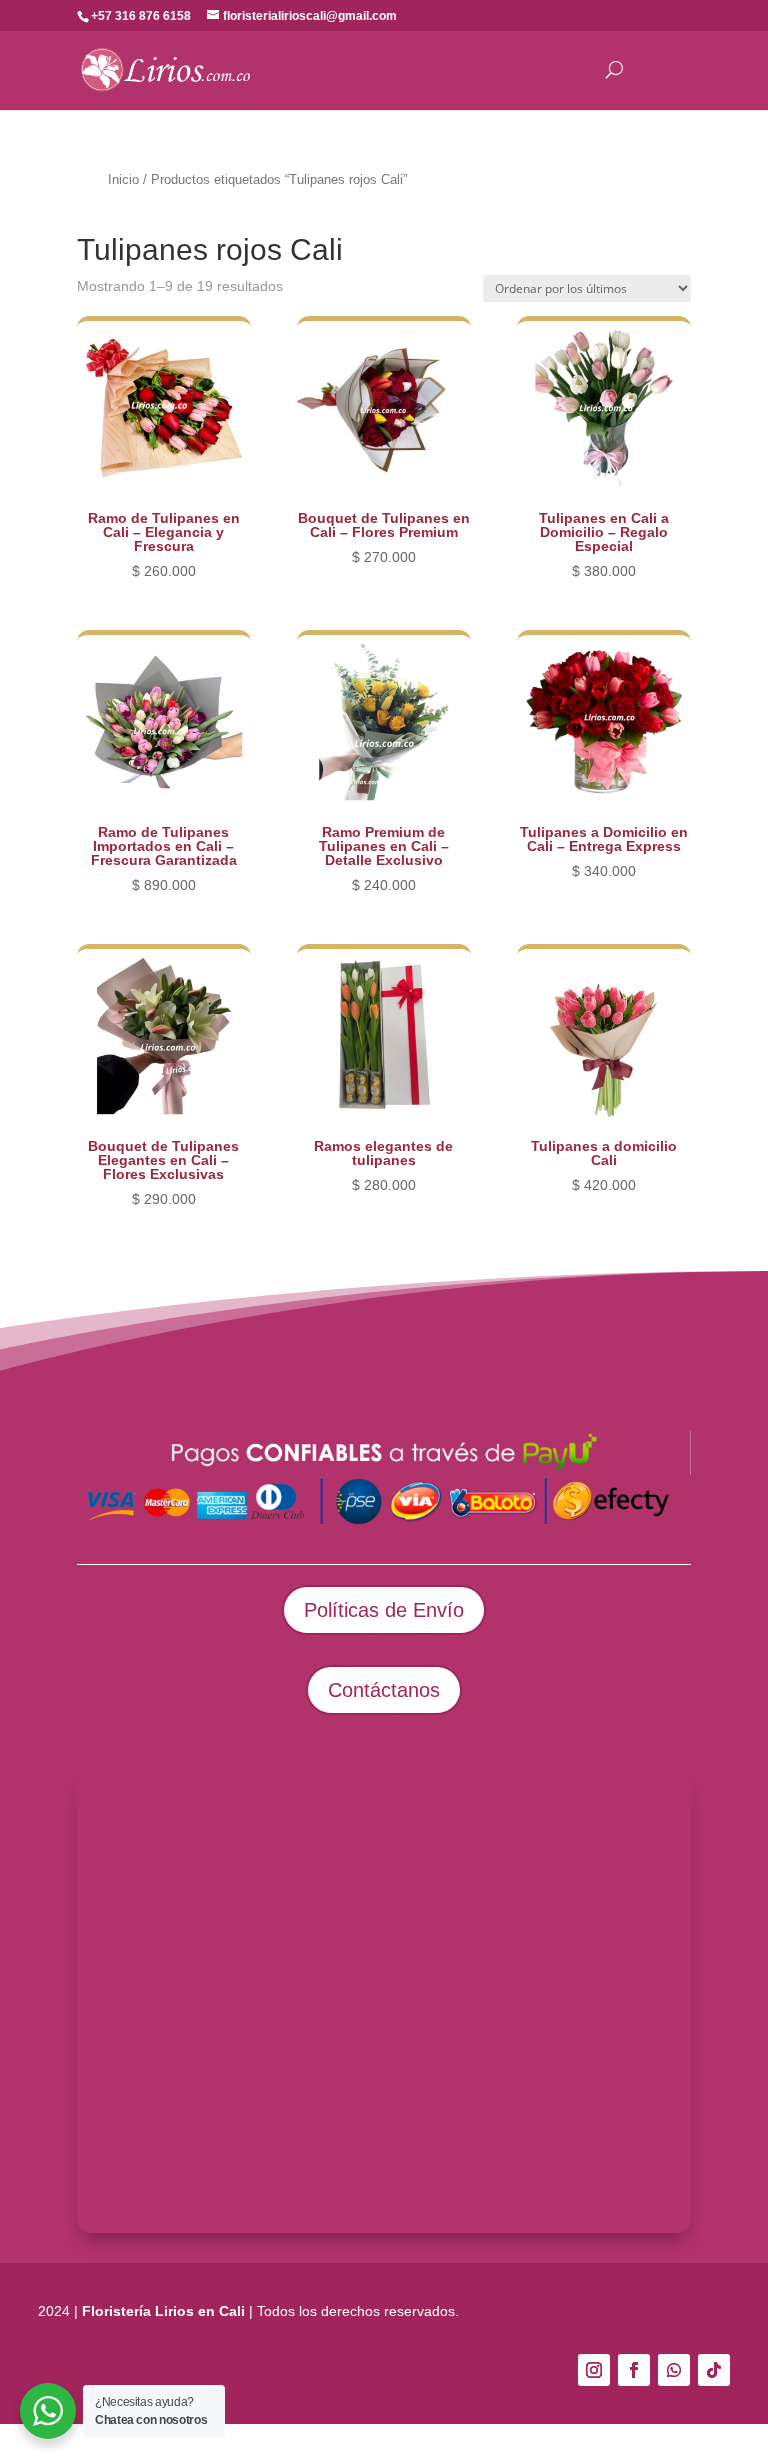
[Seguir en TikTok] (714, 2370)
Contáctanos (384, 1690)
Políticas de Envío (384, 1610)
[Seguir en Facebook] (634, 2370)
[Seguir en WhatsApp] (674, 2370)
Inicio (123, 179)
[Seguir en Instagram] (594, 2370)
